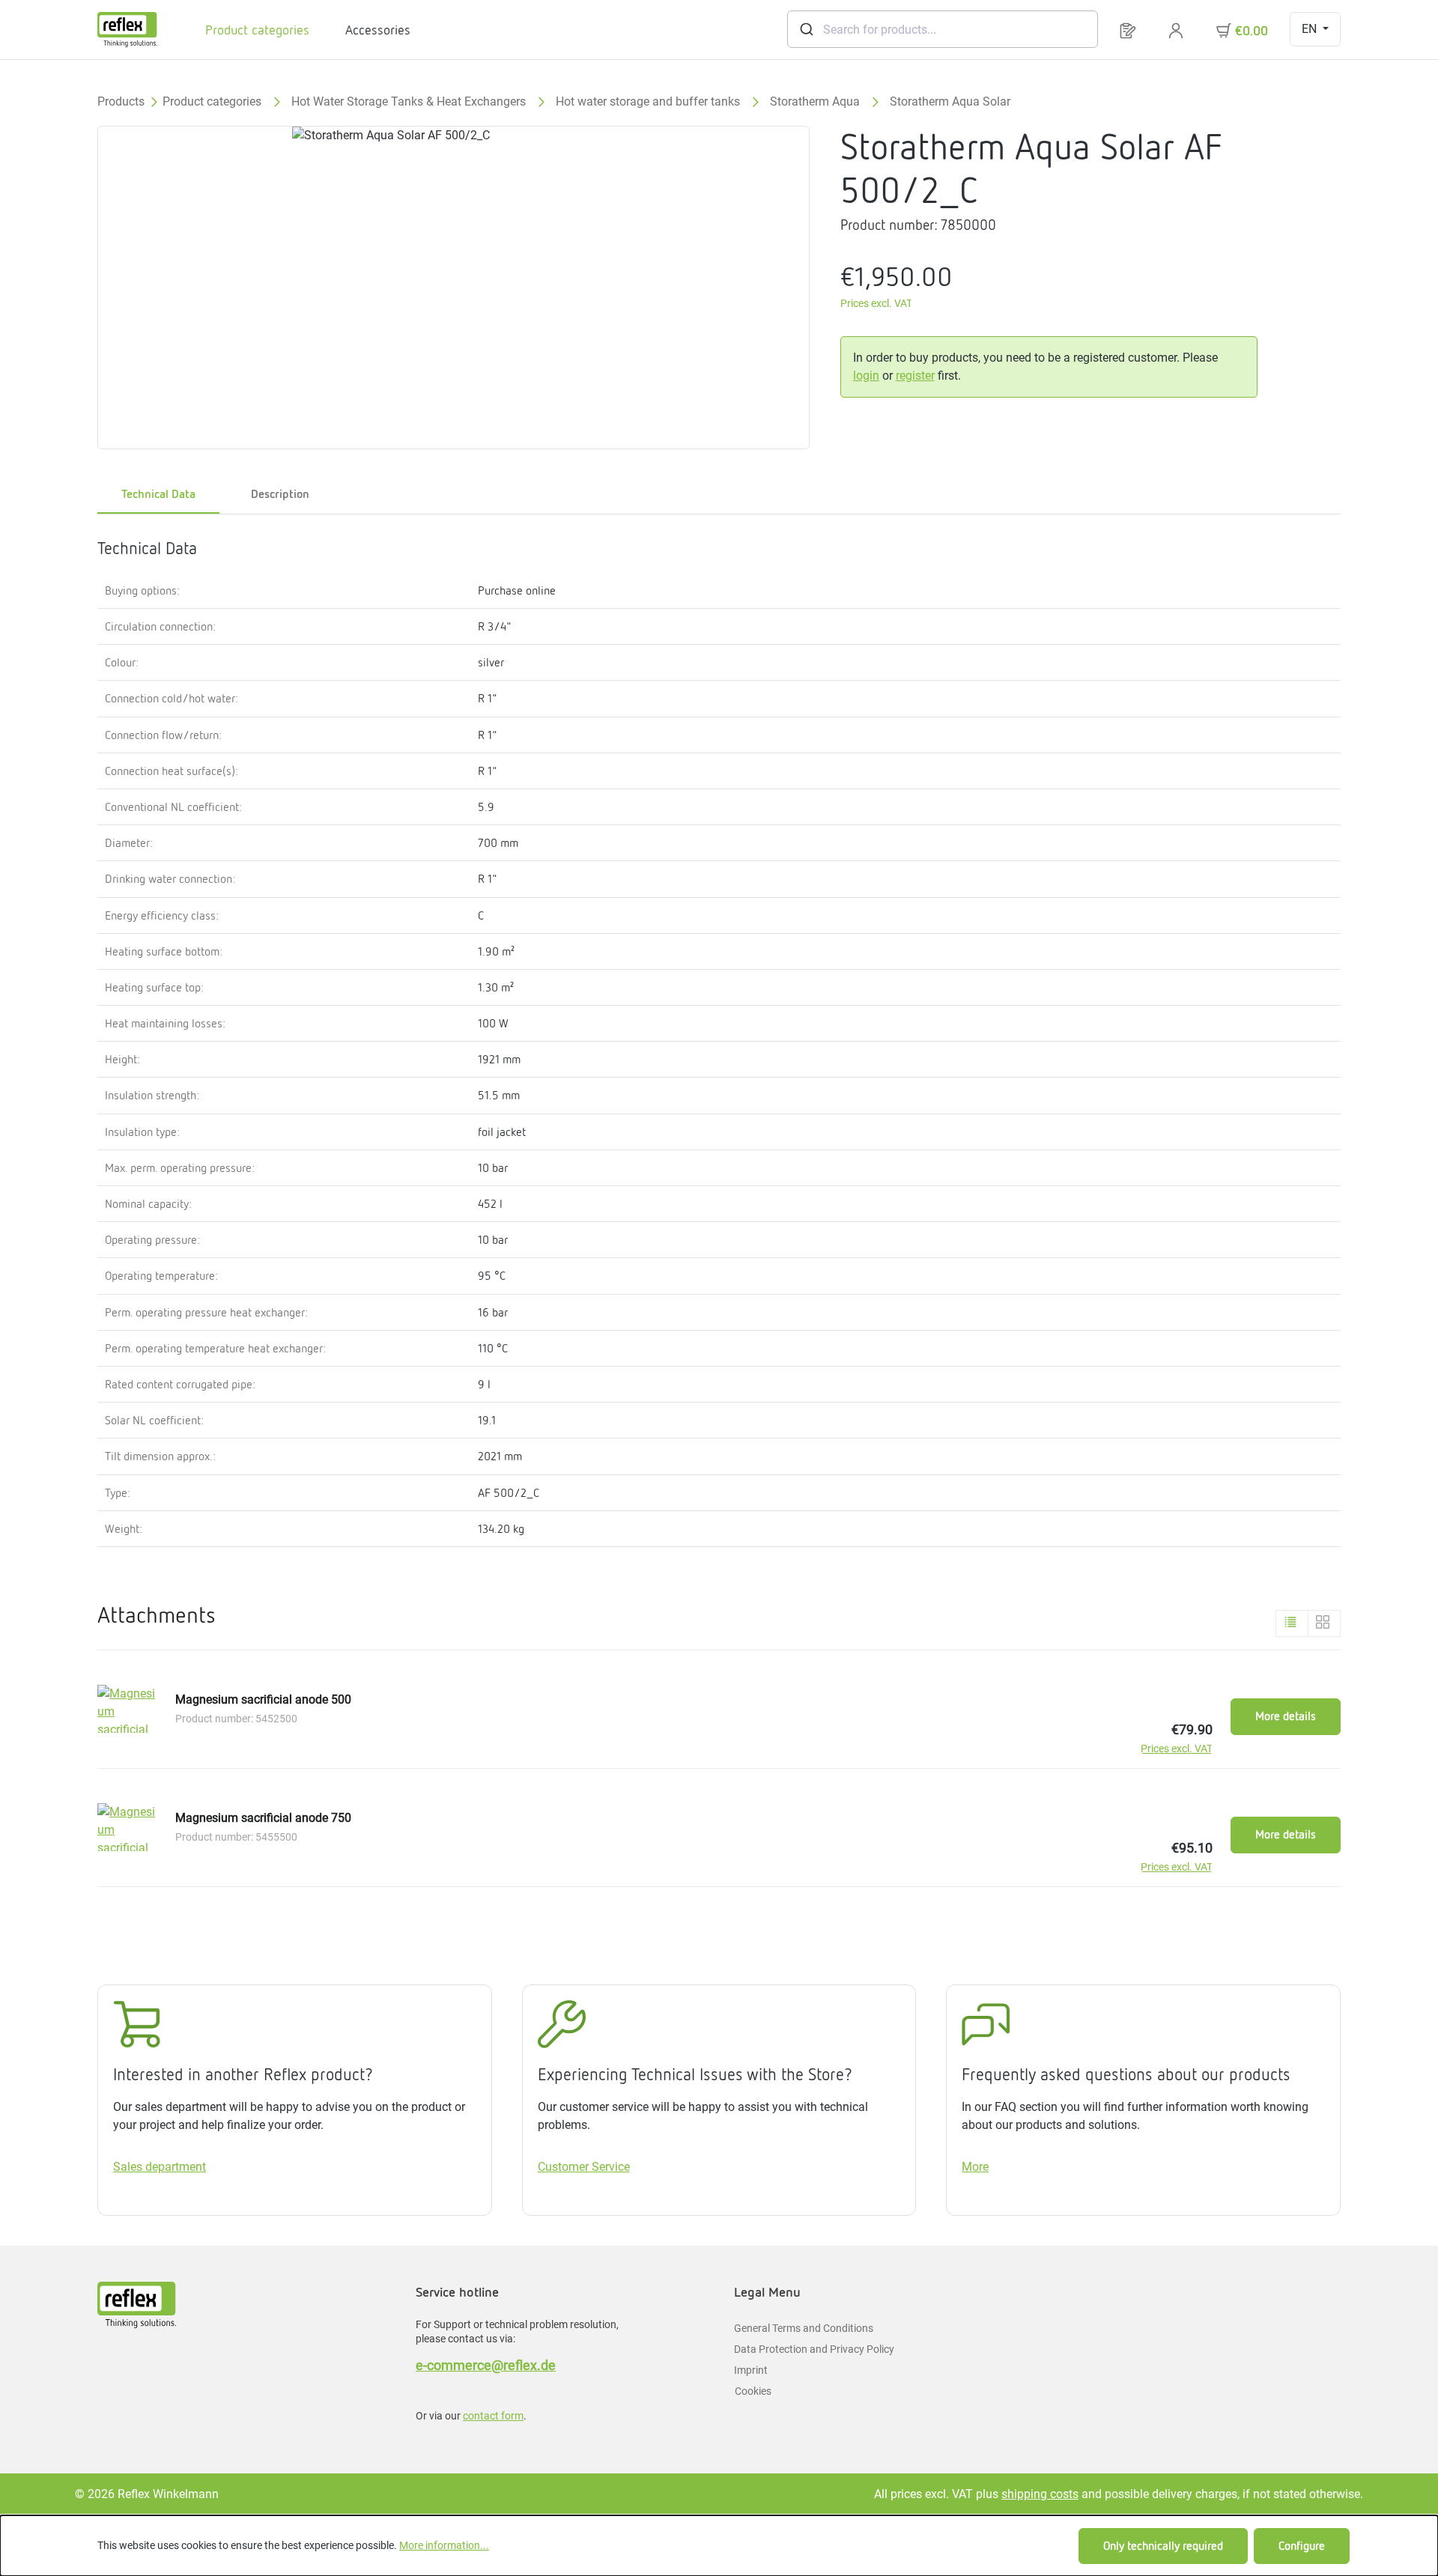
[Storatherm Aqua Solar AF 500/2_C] (453, 288)
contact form (493, 2416)
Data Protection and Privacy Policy (814, 2349)
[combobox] (943, 29)
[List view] (1292, 1623)
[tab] (280, 495)
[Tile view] (1324, 1623)
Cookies (753, 2391)
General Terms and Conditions (804, 2328)
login (866, 376)
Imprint (751, 2370)
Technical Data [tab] (158, 494)
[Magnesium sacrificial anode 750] (127, 1827)
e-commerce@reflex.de (486, 2365)
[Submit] (806, 29)
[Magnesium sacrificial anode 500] (127, 1709)
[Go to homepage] (127, 30)
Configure (1302, 2546)
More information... (444, 2545)
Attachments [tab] (157, 1615)
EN (1311, 29)
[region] (454, 288)
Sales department (160, 2167)
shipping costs (1040, 2494)
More (975, 2167)
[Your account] (1176, 30)
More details (1286, 1716)
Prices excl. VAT (876, 304)
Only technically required (1163, 2546)
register (915, 376)
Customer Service (584, 2167)
